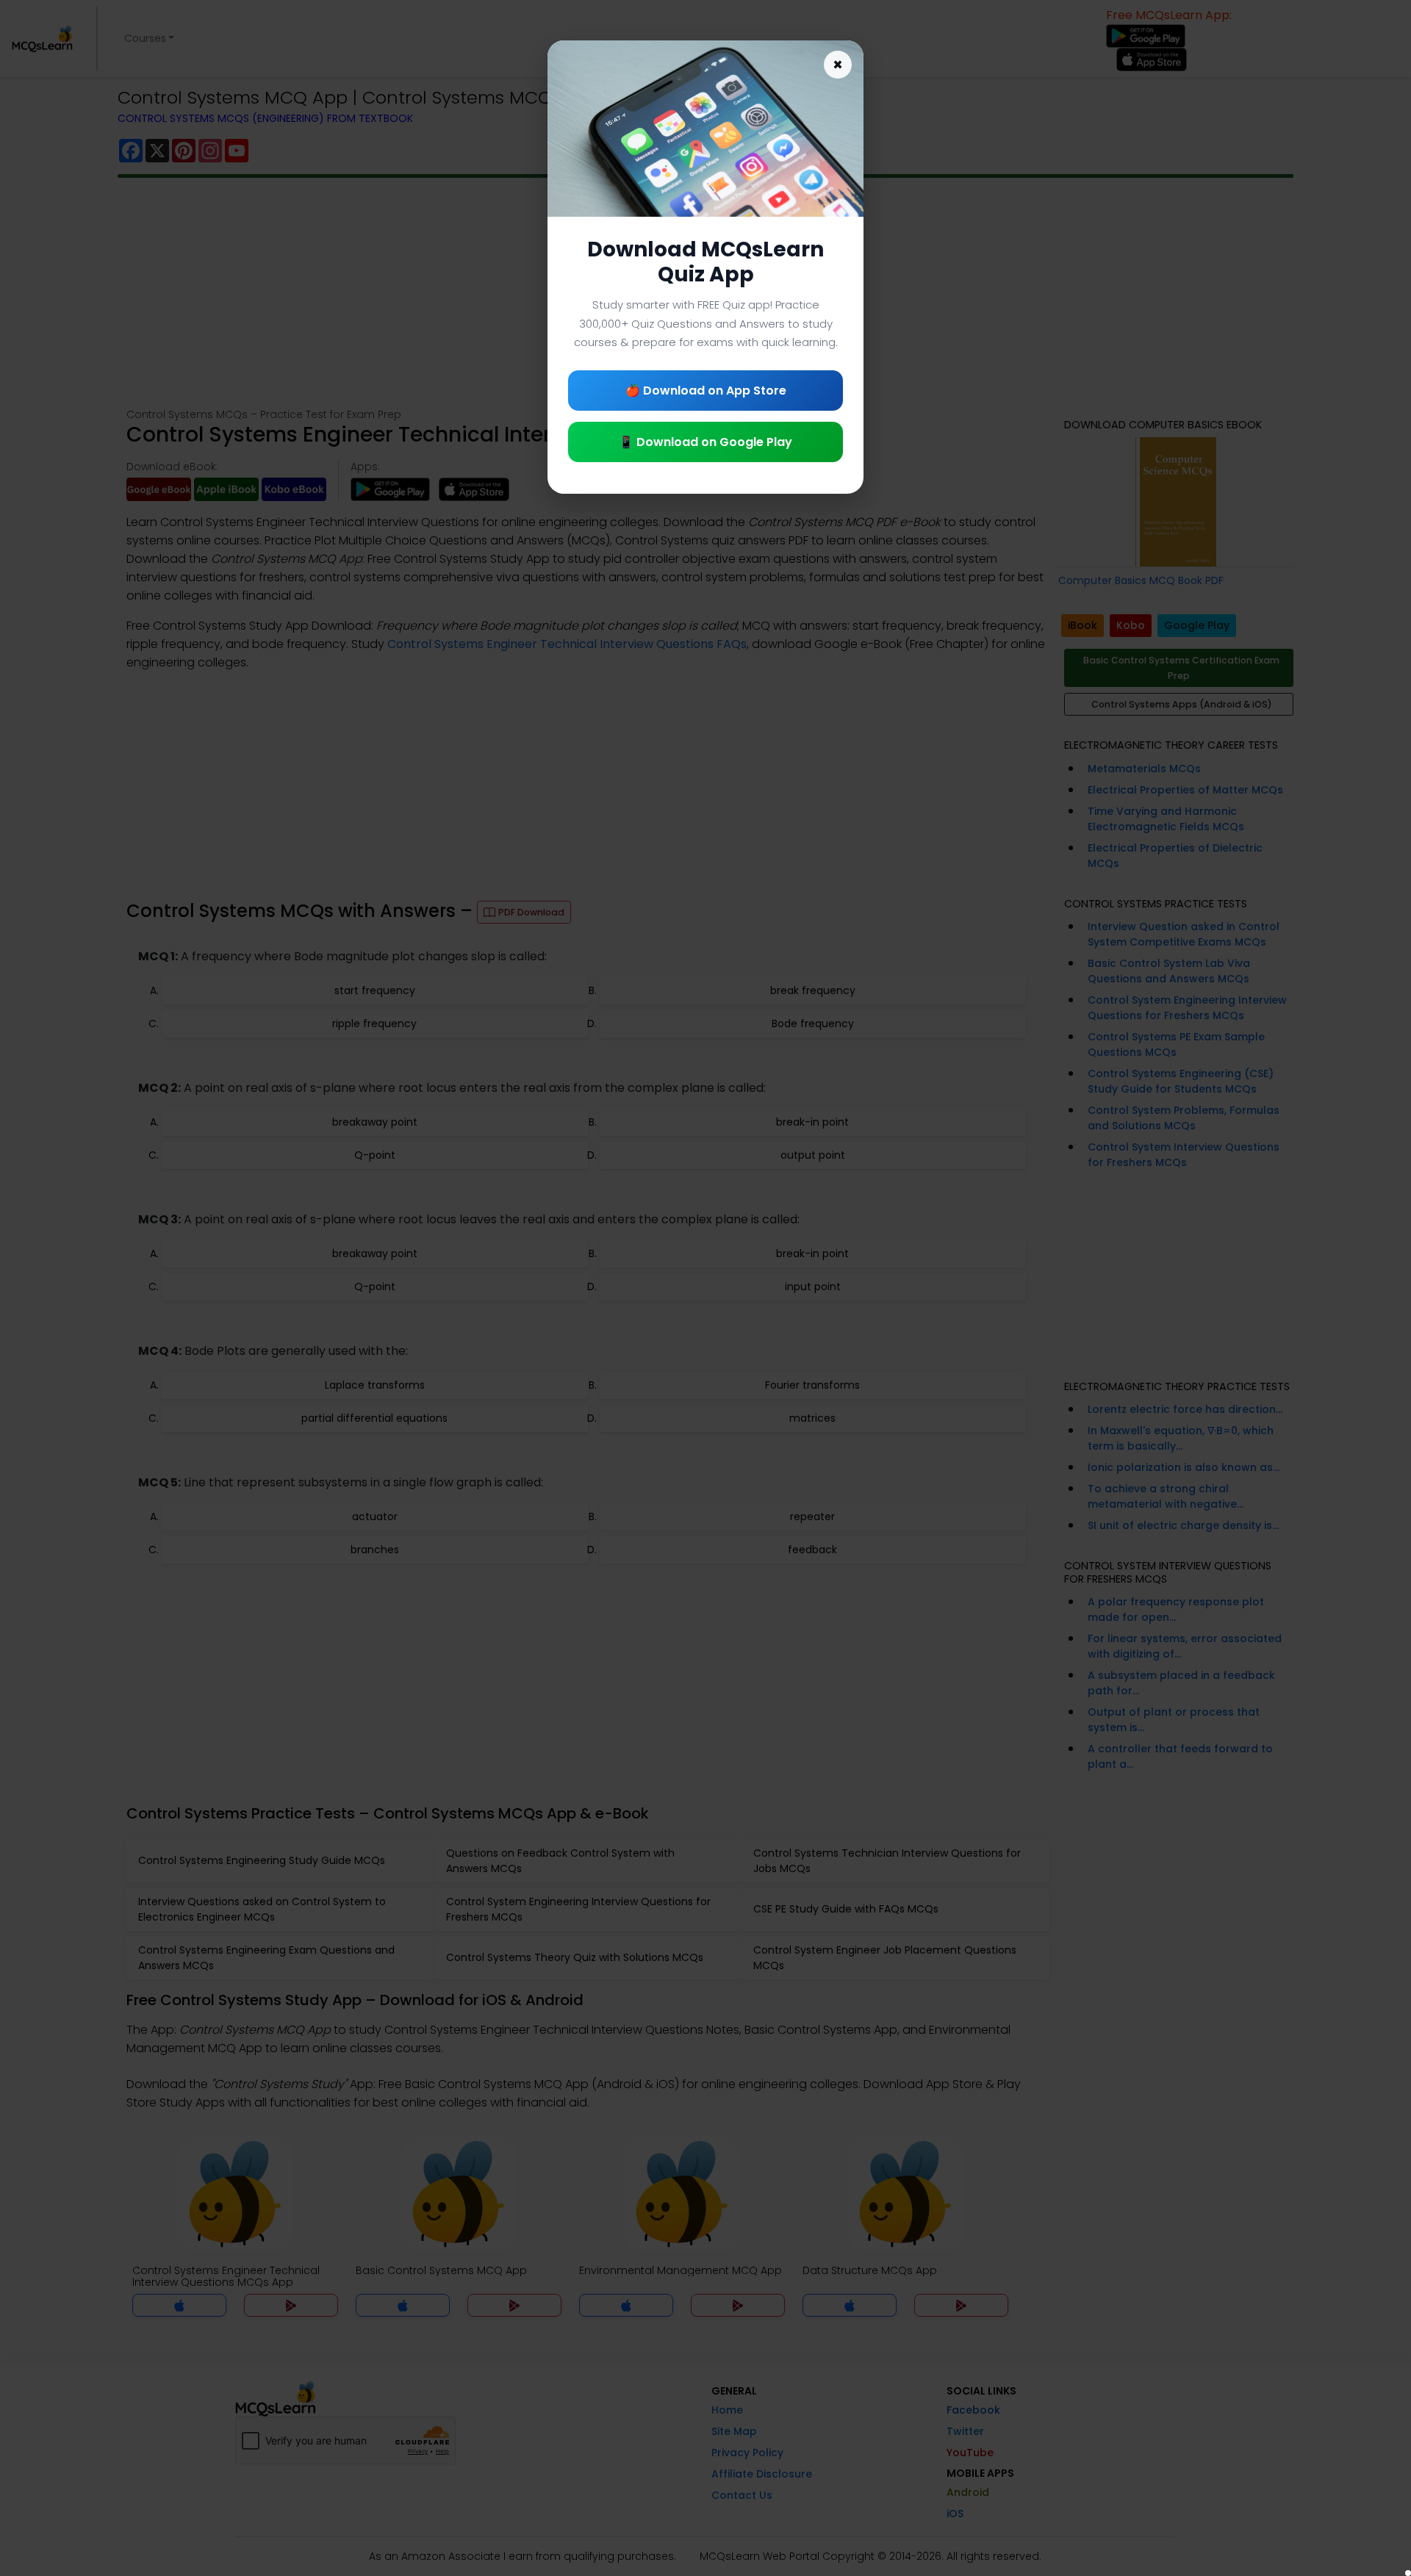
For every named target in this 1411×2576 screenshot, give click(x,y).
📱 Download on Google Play (705, 442)
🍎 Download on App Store (706, 391)
